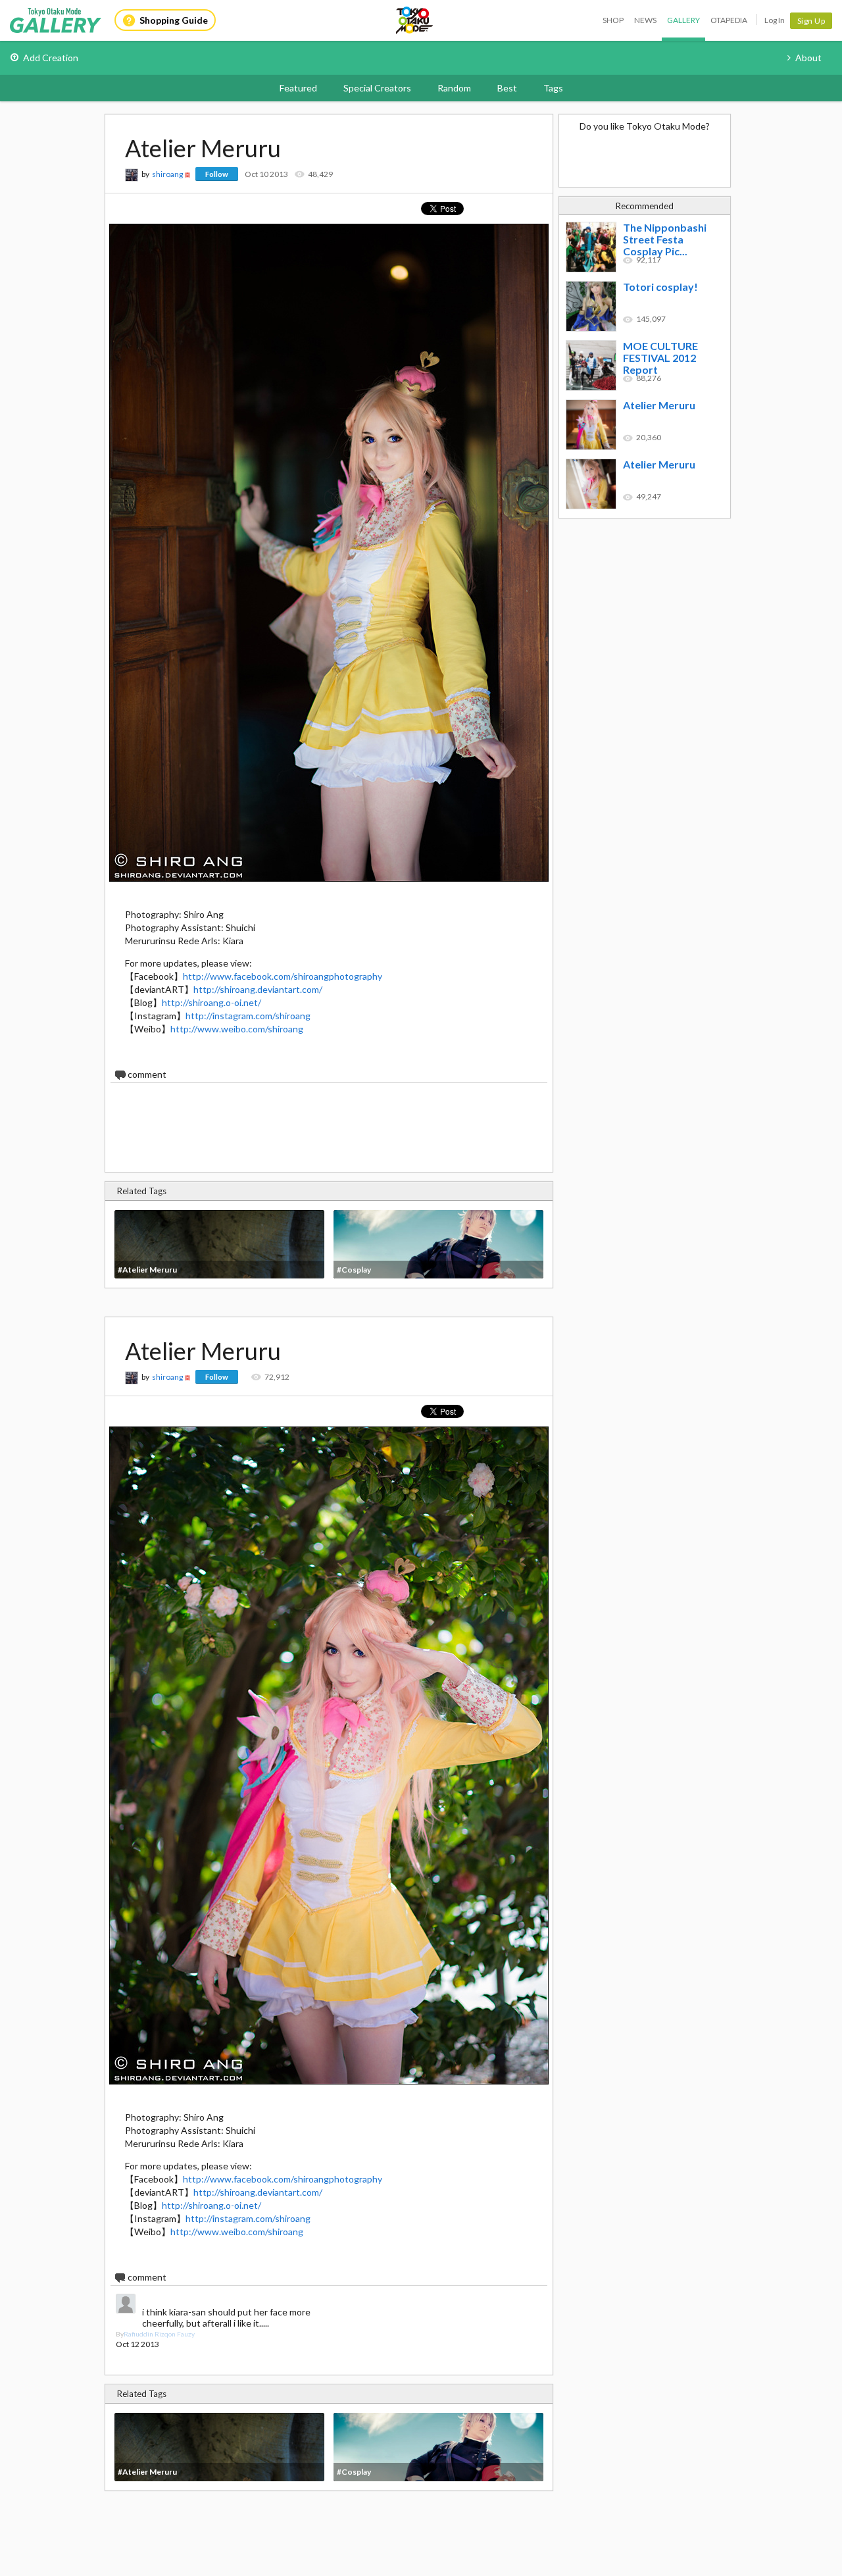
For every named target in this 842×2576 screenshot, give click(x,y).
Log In (775, 20)
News (645, 20)
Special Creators (377, 88)
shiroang (167, 174)
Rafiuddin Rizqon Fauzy (159, 2334)
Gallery (683, 20)
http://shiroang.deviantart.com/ (258, 989)
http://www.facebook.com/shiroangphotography (283, 976)
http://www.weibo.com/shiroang (237, 1029)
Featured (298, 88)
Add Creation (51, 58)
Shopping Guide (174, 20)
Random (454, 88)
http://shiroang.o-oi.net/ (211, 1002)
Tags (553, 88)
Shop (613, 20)
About (808, 58)
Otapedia (729, 20)
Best (507, 88)
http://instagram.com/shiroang (248, 1016)
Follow (217, 174)
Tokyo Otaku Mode (415, 20)
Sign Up (811, 21)
